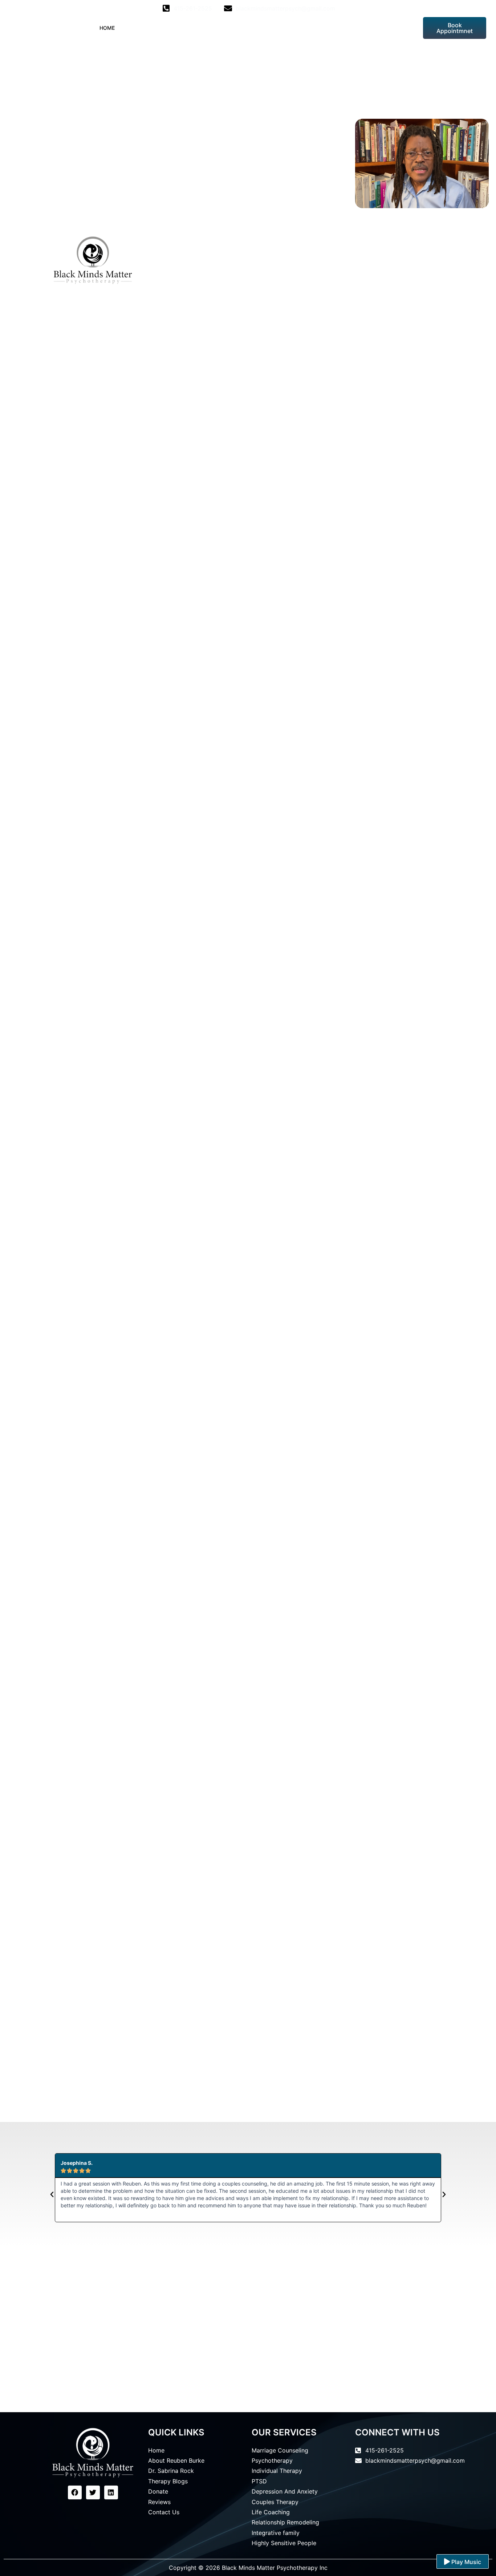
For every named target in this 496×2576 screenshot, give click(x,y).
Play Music (465, 2562)
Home (107, 28)
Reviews (358, 28)
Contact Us (397, 28)
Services (183, 28)
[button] (52, 2195)
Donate (325, 28)
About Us (139, 28)
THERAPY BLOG (283, 28)
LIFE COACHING (233, 28)
